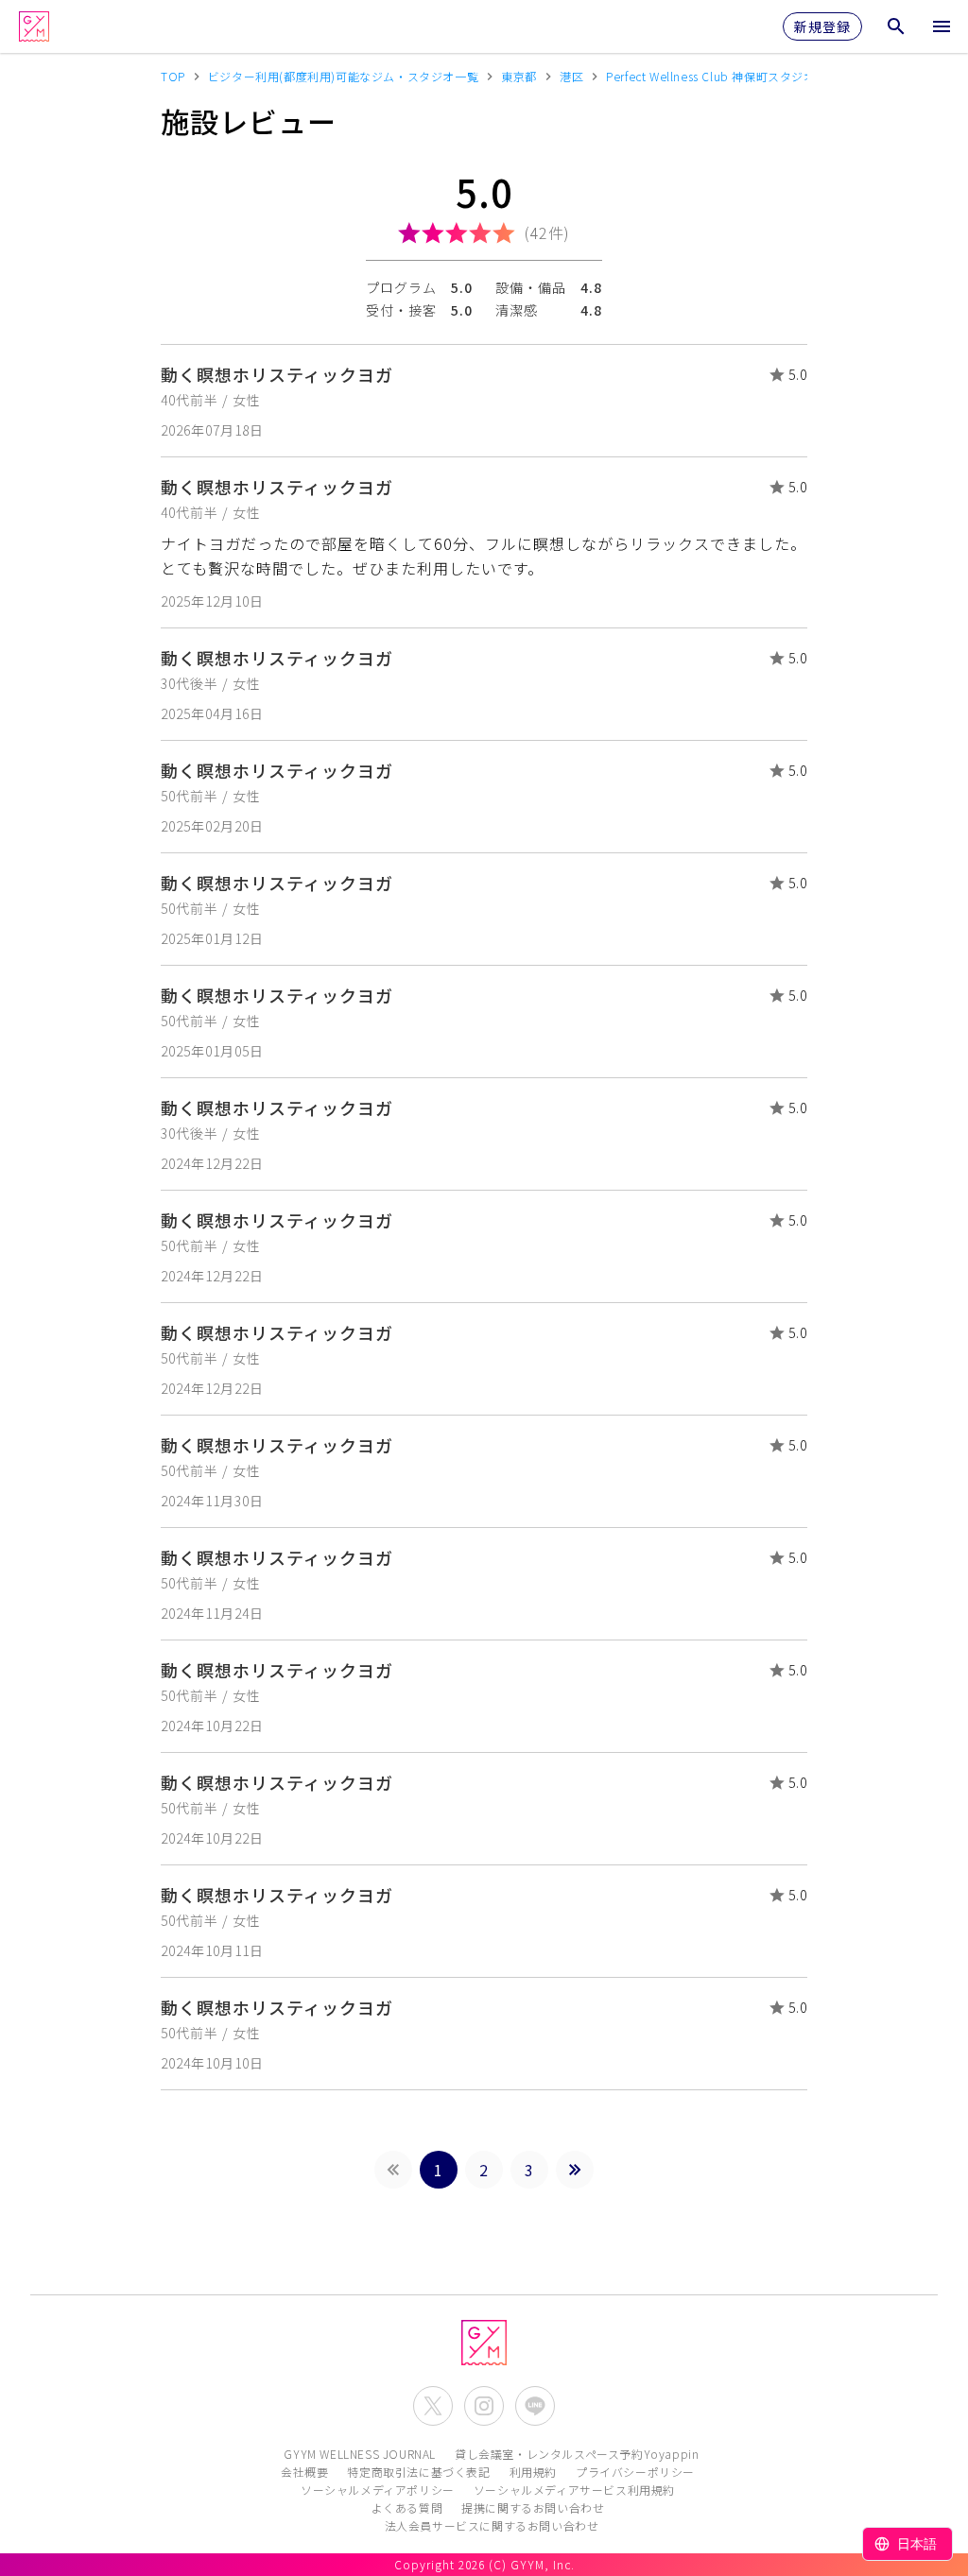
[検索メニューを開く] (896, 26)
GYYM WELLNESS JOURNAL (360, 2454)
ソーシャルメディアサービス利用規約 (574, 2490)
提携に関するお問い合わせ (533, 2507)
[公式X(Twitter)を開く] (433, 2406)
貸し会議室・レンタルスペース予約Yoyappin (577, 2454)
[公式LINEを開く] (535, 2406)
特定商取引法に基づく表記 (418, 2472)
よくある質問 (407, 2507)
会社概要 (304, 2472)
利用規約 (533, 2472)
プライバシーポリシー (635, 2472)
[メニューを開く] (942, 26)
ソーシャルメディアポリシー (378, 2490)
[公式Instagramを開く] (484, 2406)
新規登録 (822, 26)
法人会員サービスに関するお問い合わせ (492, 2525)
